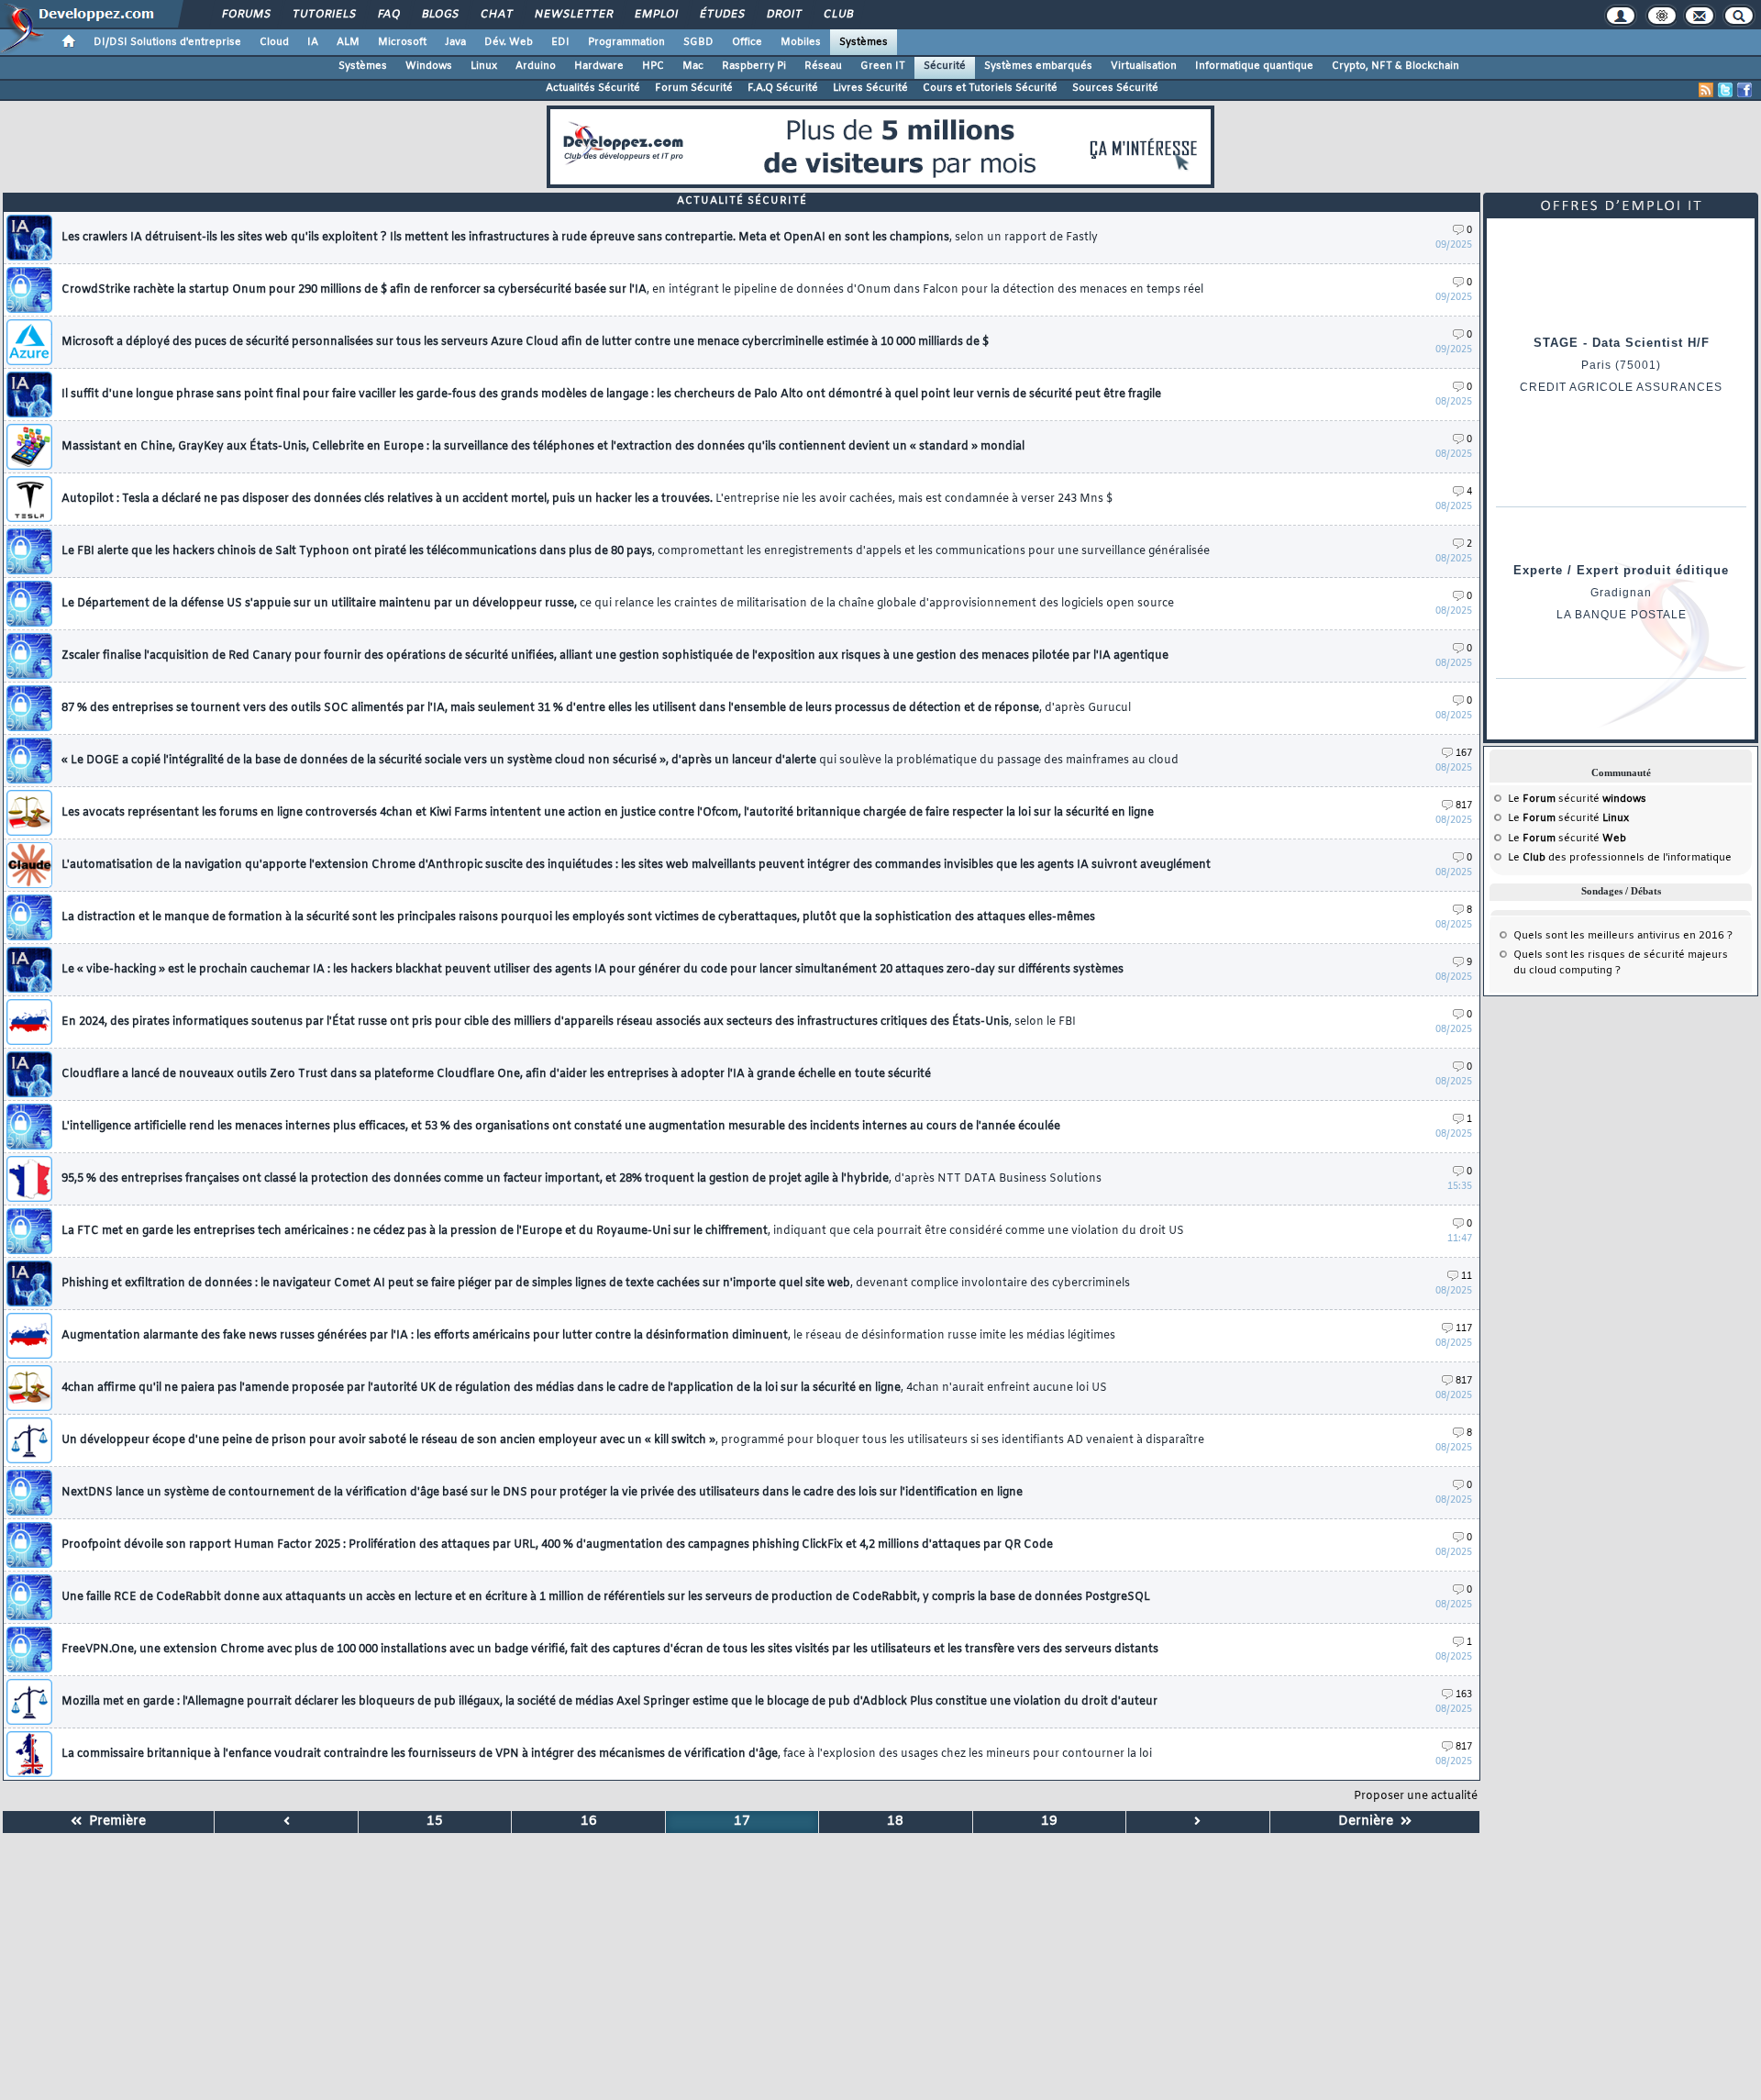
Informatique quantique (1254, 66)
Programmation (626, 42)
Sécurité (945, 66)
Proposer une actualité (1416, 1796)
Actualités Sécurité (593, 88)
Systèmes (864, 42)
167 (1464, 754)
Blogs (439, 15)
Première (114, 1822)
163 (1464, 1695)
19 (1049, 1822)
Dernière (1369, 1822)
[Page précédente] (286, 1822)
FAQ (388, 15)
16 (589, 1822)
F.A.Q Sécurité (783, 88)
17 (742, 1822)
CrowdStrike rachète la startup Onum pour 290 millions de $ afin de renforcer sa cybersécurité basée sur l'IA (632, 290)
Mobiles (801, 42)
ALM (348, 42)
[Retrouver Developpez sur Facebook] (1744, 90)
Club (837, 15)
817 (1464, 806)
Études (721, 15)
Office (747, 42)
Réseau (823, 66)
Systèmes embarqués (1038, 66)
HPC (653, 66)
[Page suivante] (1198, 1822)
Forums (245, 15)
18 (895, 1822)
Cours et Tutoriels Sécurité (990, 88)
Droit (783, 15)
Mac (693, 66)
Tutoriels (323, 15)
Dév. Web (509, 42)
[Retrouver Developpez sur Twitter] (1725, 90)
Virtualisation (1144, 66)
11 (1467, 1277)
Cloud (274, 42)
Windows (429, 66)
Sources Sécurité (1115, 88)
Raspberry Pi (754, 66)
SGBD (698, 42)
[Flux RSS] (1706, 90)
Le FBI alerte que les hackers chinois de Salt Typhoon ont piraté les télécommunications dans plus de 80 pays (636, 551)
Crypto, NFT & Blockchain (1396, 66)
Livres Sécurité (870, 88)
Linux (484, 66)
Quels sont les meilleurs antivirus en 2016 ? (1623, 936)
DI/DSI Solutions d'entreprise (167, 42)
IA (313, 42)
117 (1464, 1329)
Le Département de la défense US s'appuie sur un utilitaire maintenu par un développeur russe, (618, 604)
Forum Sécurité (694, 88)
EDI (560, 42)
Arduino (536, 66)
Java (455, 42)
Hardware (599, 66)
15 (435, 1822)
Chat (496, 15)
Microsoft (402, 42)
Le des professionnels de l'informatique (1620, 858)
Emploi (655, 15)
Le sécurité (1577, 799)
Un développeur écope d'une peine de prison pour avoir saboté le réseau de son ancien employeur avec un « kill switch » (633, 1440)
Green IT (883, 66)
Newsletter (573, 15)
